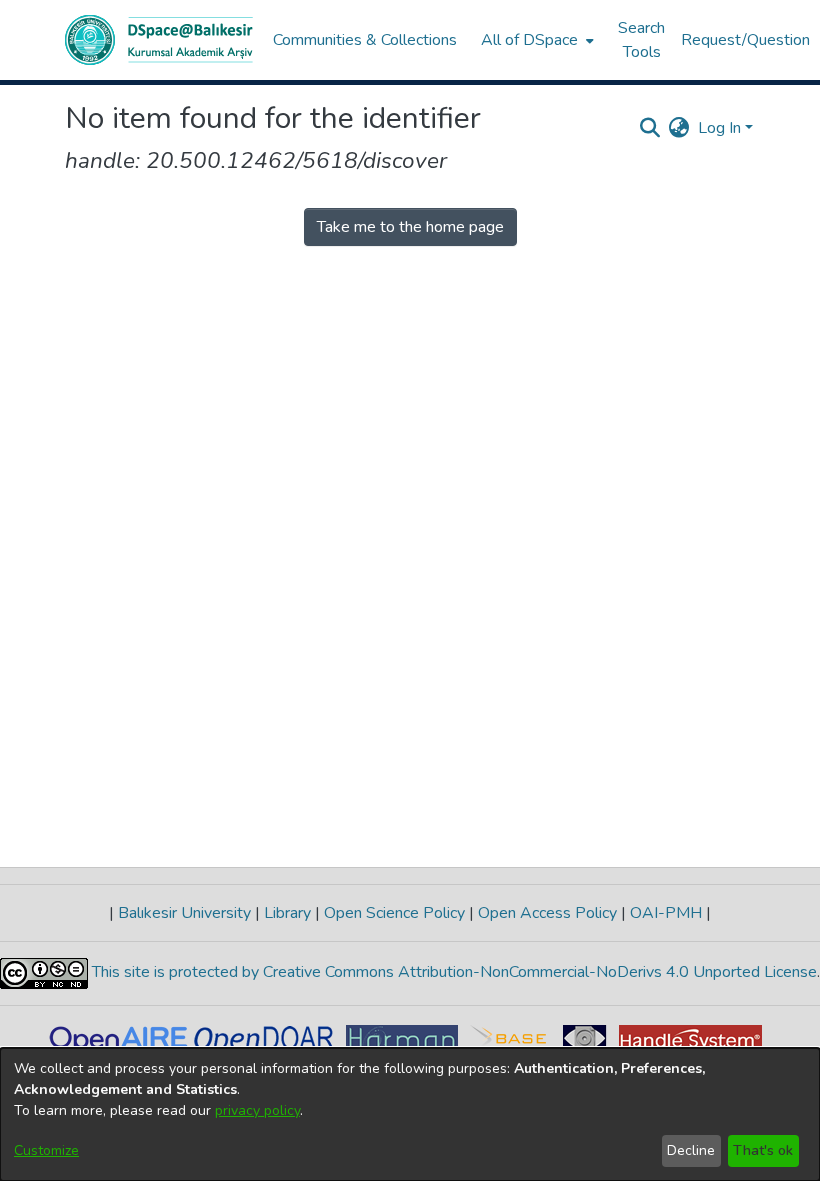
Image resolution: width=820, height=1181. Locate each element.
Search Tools (641, 40)
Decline (691, 1150)
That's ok (763, 1150)
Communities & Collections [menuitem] (365, 40)
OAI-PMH (666, 913)
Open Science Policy (394, 913)
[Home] (159, 40)
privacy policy (257, 1110)
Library (287, 913)
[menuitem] (535, 40)
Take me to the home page (410, 227)
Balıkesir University (184, 913)
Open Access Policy (547, 913)
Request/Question (745, 40)
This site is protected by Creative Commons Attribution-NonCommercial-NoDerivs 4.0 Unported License (452, 972)
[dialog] (410, 1114)
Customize (46, 1150)
